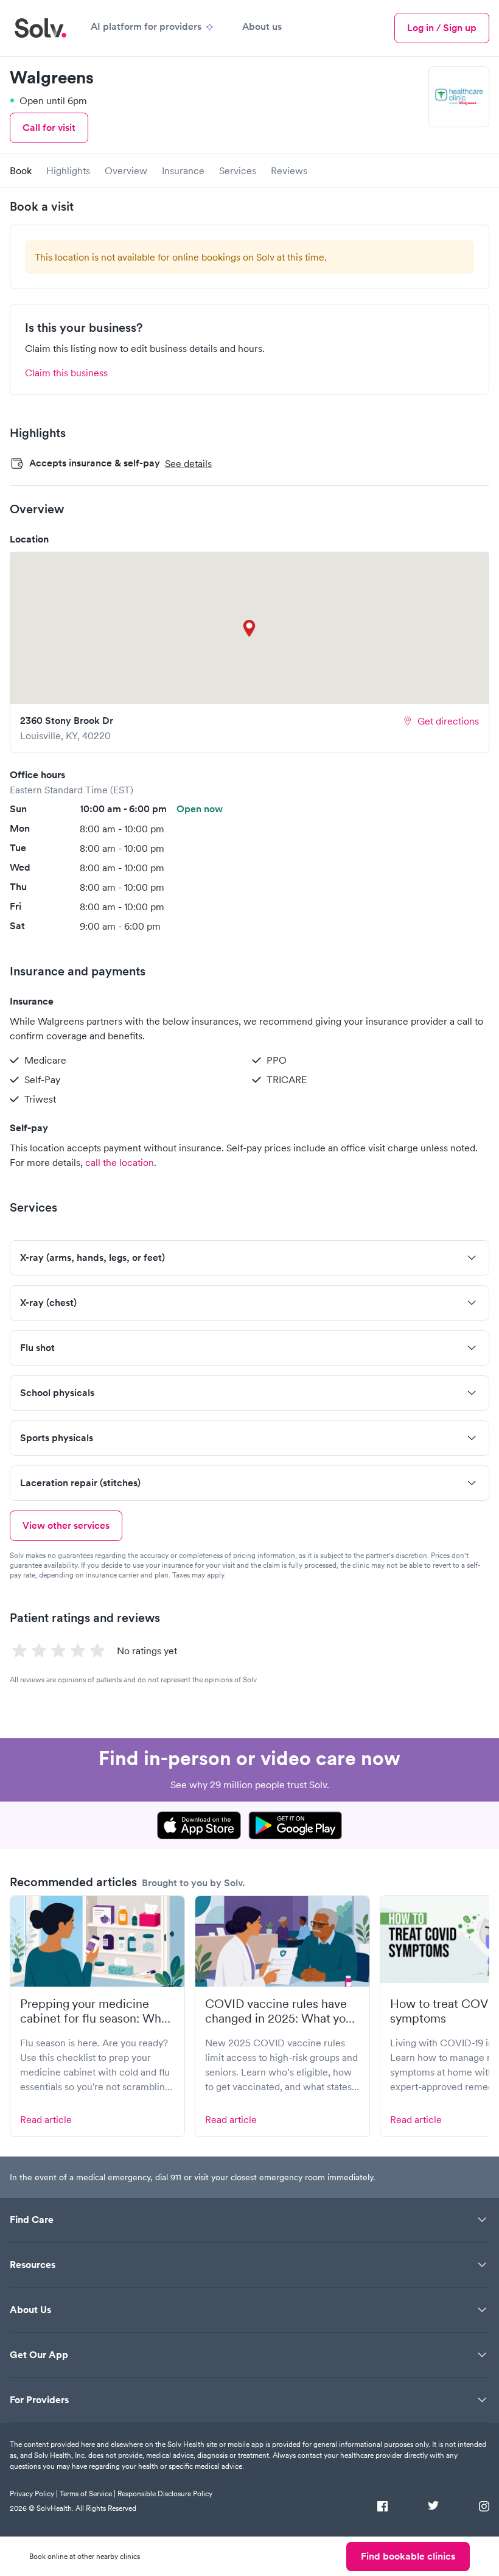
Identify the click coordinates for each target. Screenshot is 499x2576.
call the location (120, 1162)
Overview (126, 170)
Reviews (289, 170)
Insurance (183, 170)
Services (238, 170)
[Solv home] (40, 28)
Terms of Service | (88, 2494)
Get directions (448, 721)
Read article (46, 2119)
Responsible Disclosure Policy (165, 2494)
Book (21, 170)
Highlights (68, 170)
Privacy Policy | (34, 2494)
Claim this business (66, 373)
